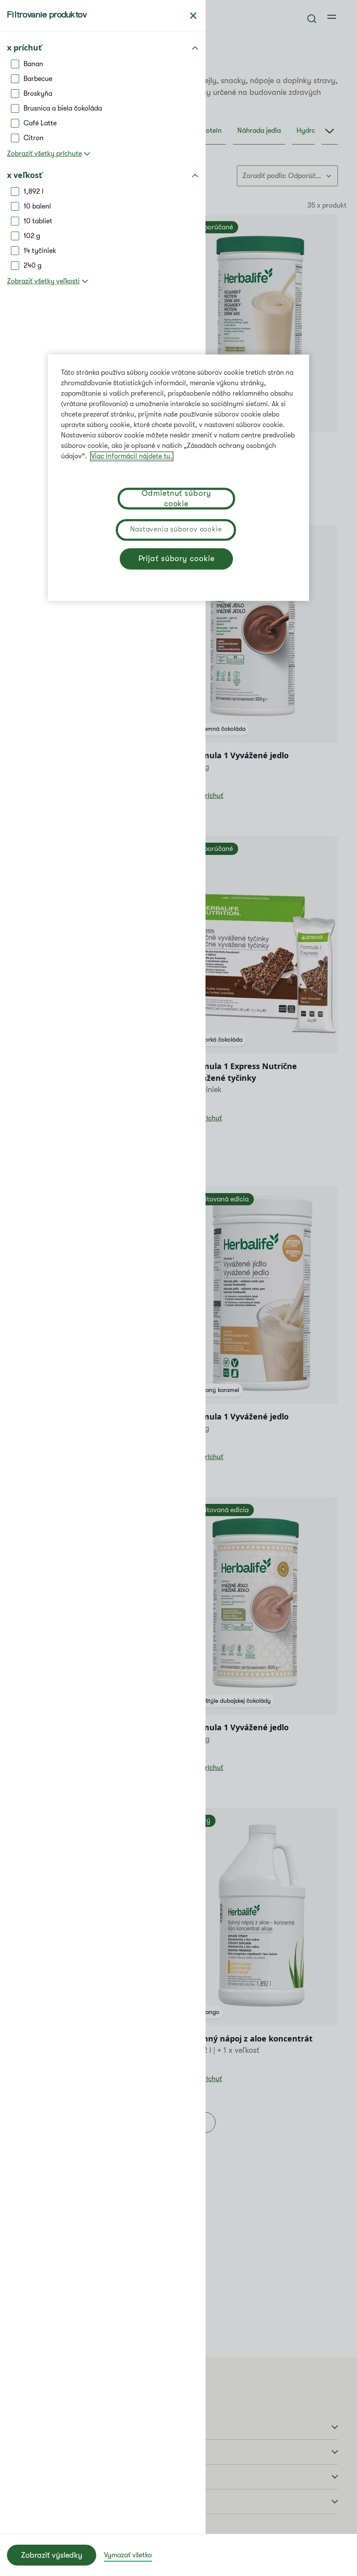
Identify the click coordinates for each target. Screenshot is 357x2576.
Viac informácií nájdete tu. (132, 456)
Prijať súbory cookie (177, 559)
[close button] (193, 16)
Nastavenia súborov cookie (176, 529)
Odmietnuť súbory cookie (176, 499)
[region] (178, 478)
